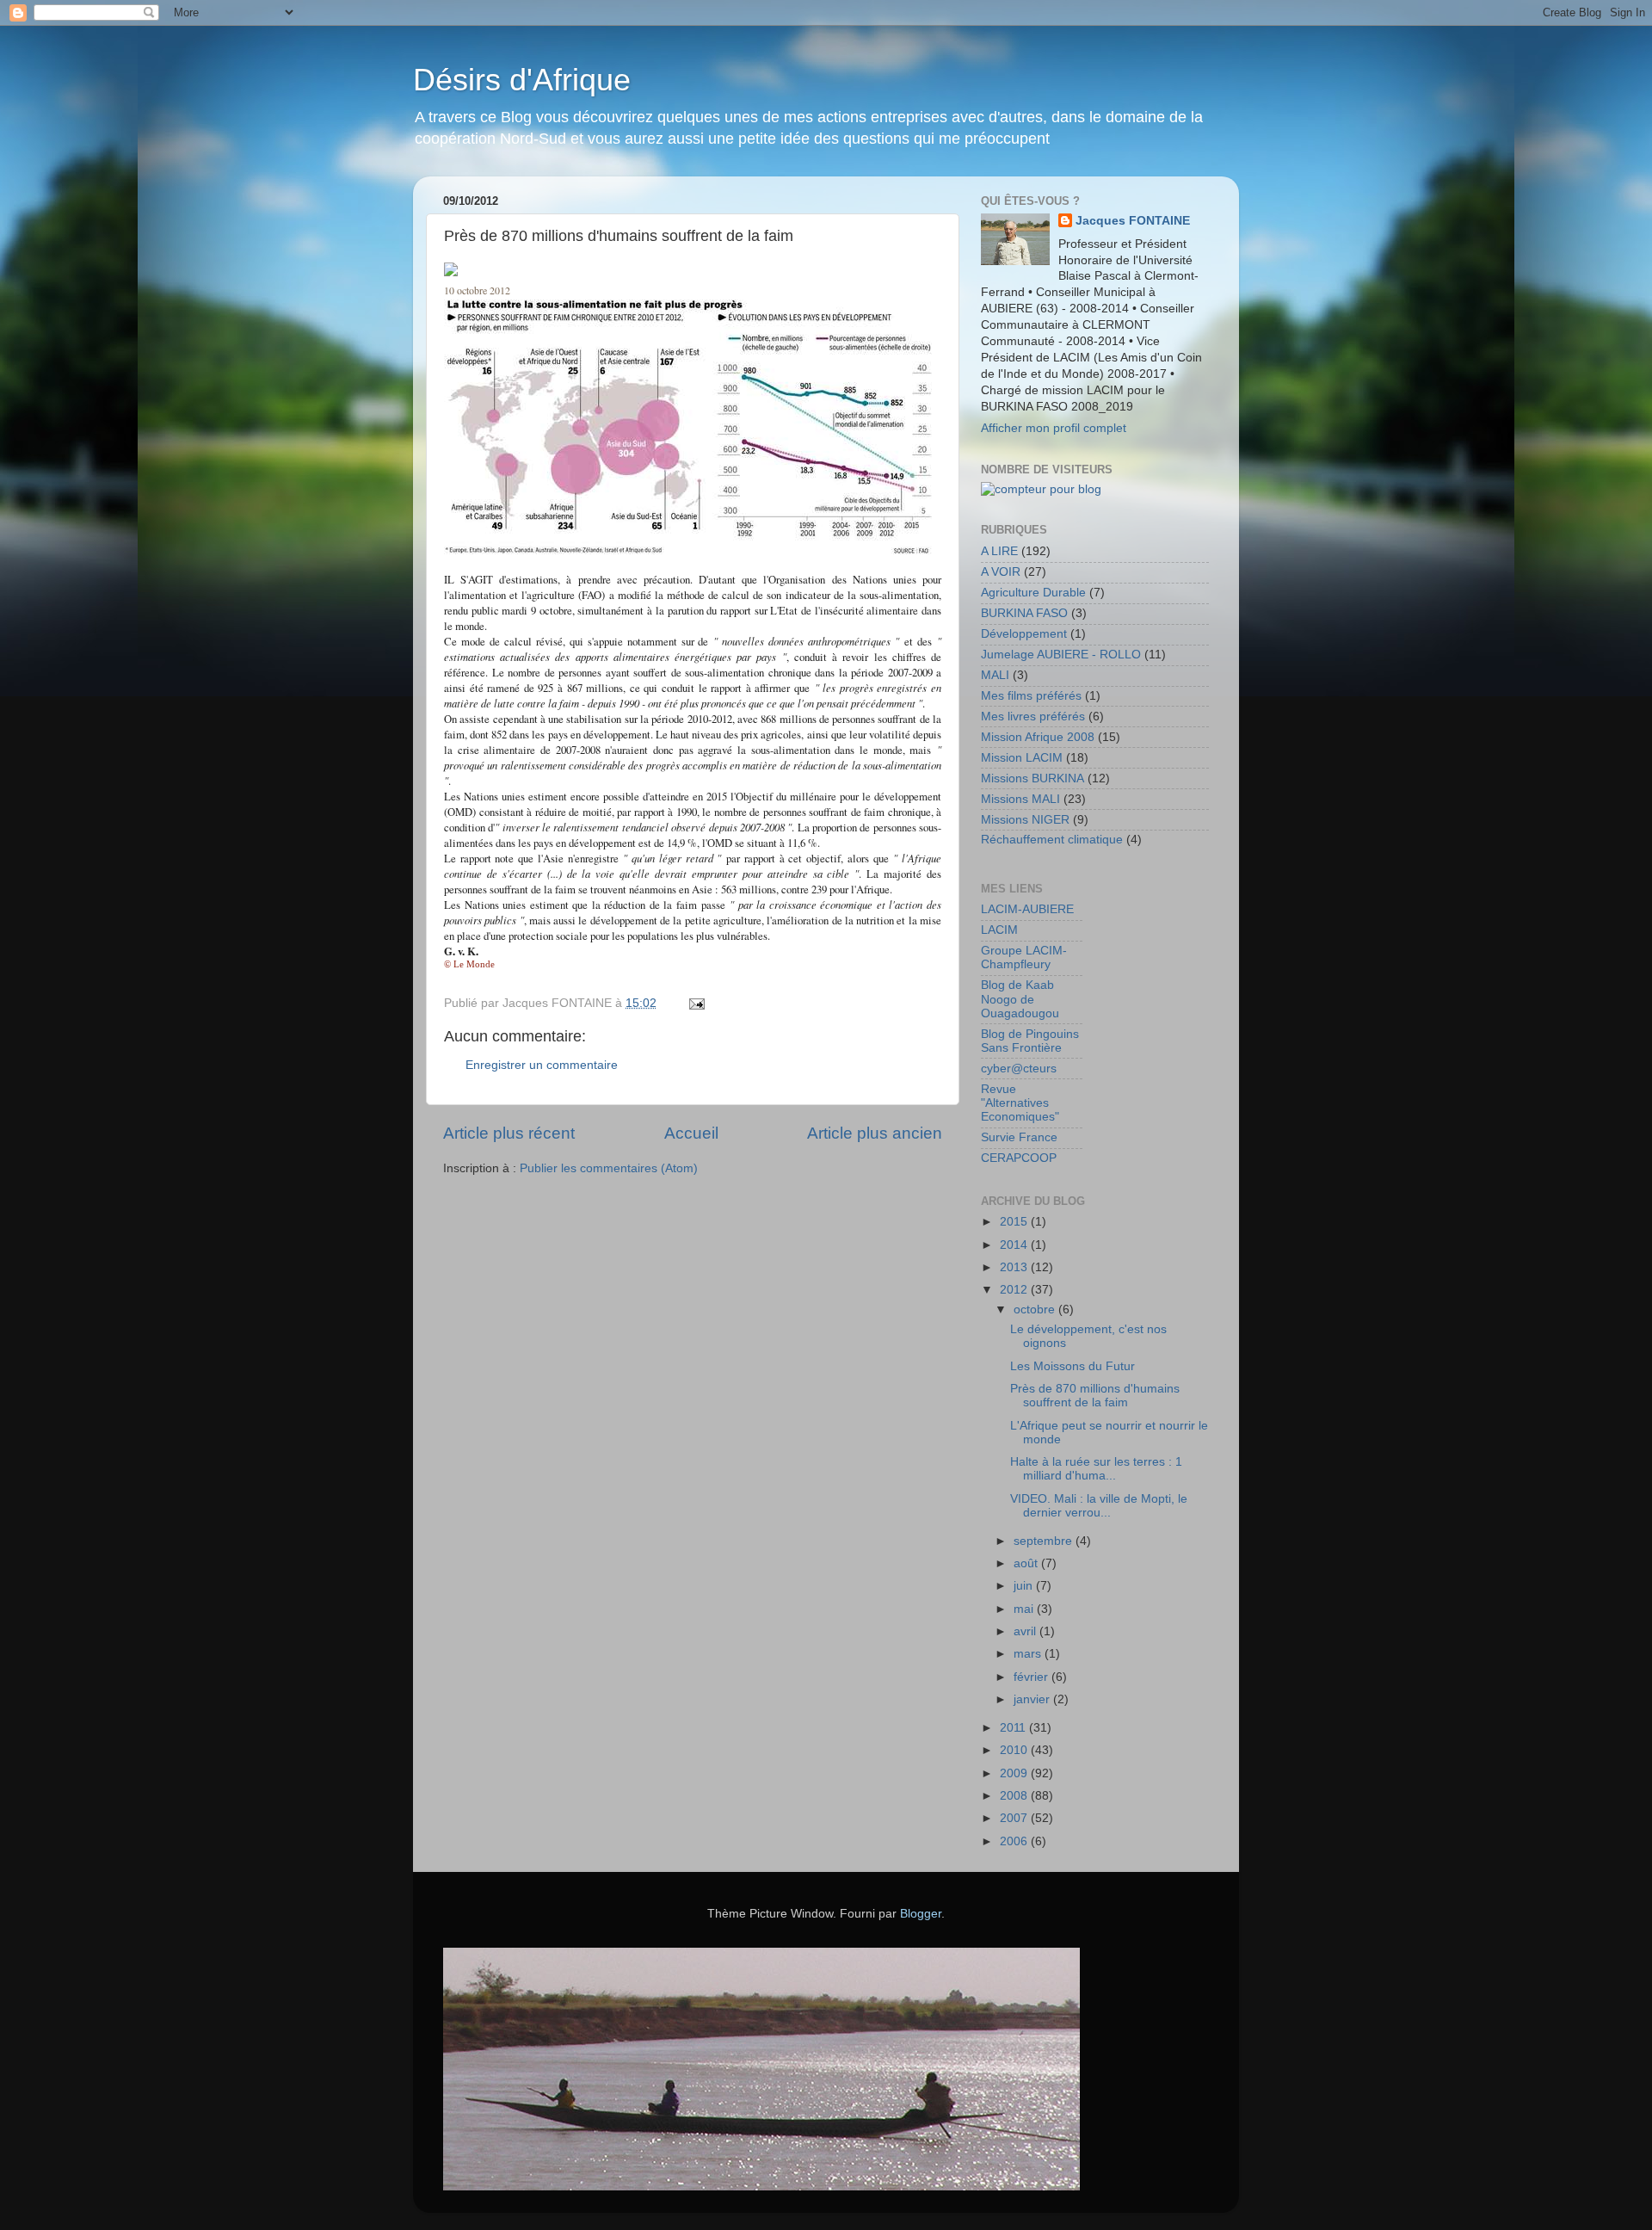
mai (1025, 1609)
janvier (1033, 1699)
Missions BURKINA (1032, 778)
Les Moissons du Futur (1073, 1366)
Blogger (921, 1914)
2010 (1015, 1750)
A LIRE (999, 551)
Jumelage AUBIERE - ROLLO (1061, 655)
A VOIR (1001, 572)
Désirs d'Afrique (522, 80)
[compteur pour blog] (1041, 489)
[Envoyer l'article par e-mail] (696, 1003)
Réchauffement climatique (1052, 840)
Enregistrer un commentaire (542, 1065)
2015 (1015, 1222)
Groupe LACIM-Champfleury (1024, 957)
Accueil (691, 1133)
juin (1025, 1586)
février (1032, 1677)
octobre (1036, 1310)
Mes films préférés (1031, 696)
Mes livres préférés (1033, 717)
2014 (1015, 1245)
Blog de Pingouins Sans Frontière (1030, 1041)
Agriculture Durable (1033, 593)
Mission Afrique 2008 (1038, 737)
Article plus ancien (875, 1133)
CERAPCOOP (1019, 1158)
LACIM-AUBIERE (1027, 909)
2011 (1014, 1728)
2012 (1015, 1290)
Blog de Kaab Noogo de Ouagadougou (1020, 999)
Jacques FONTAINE (1133, 221)
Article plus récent (509, 1133)
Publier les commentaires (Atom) (609, 1168)
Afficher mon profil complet (1054, 428)
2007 (1015, 1818)
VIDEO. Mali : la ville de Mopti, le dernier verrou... (1099, 1506)
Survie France (1019, 1137)
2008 (1015, 1796)
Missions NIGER (1025, 820)
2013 (1015, 1267)
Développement (1024, 634)
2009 (1015, 1773)
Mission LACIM (1022, 758)
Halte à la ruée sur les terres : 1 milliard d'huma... (1096, 1469)
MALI (995, 675)
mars (1029, 1654)
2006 (1015, 1841)
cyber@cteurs (1019, 1069)
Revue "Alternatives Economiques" (1020, 1103)
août (1027, 1563)
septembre (1045, 1541)
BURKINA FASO (1024, 613)
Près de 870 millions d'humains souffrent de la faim (1095, 1396)
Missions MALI (1020, 799)
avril (1026, 1631)
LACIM (999, 930)
